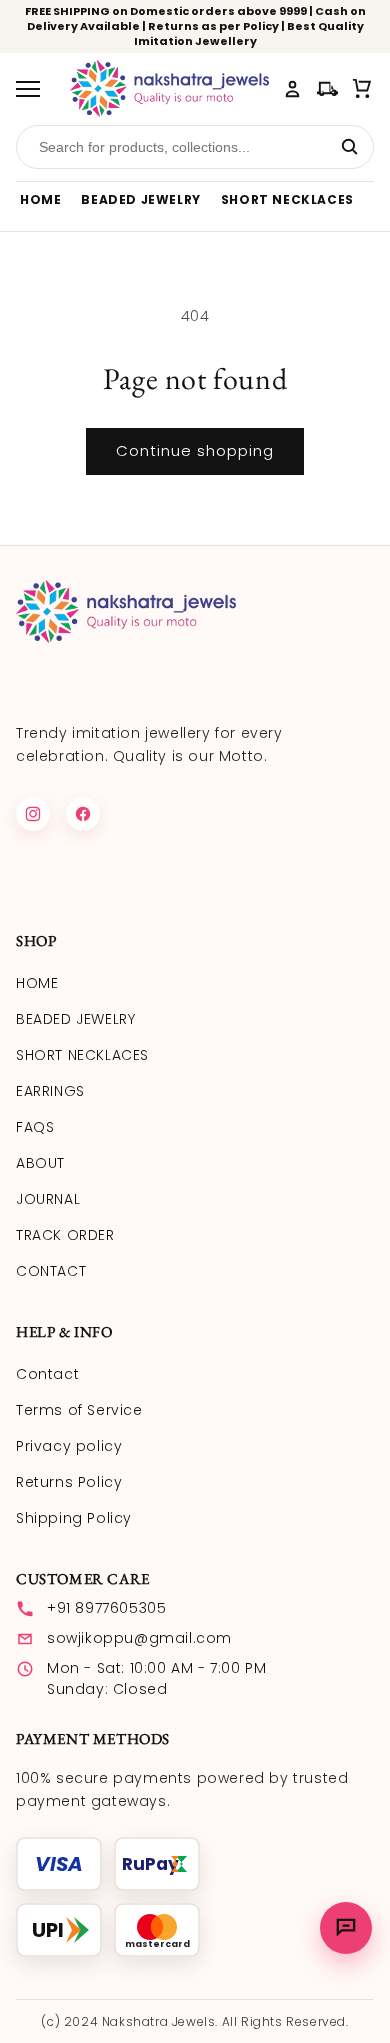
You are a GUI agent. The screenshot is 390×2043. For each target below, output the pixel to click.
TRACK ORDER (65, 1235)
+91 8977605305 (106, 1608)
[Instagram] (33, 814)
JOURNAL (48, 1199)
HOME (40, 199)
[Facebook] (83, 814)
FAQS (35, 1127)
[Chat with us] (346, 1928)
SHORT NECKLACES (287, 199)
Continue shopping (195, 450)
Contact (47, 1374)
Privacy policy (69, 1446)
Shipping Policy (74, 1518)
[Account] (292, 88)
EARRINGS (50, 1091)
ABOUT (40, 1163)
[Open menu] (35, 89)
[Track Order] (327, 88)
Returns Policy (69, 1482)
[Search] (349, 147)
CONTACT (51, 1271)
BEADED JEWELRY (140, 199)
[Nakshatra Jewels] (169, 89)
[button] (362, 88)
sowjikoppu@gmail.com (139, 1638)
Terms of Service (79, 1410)
